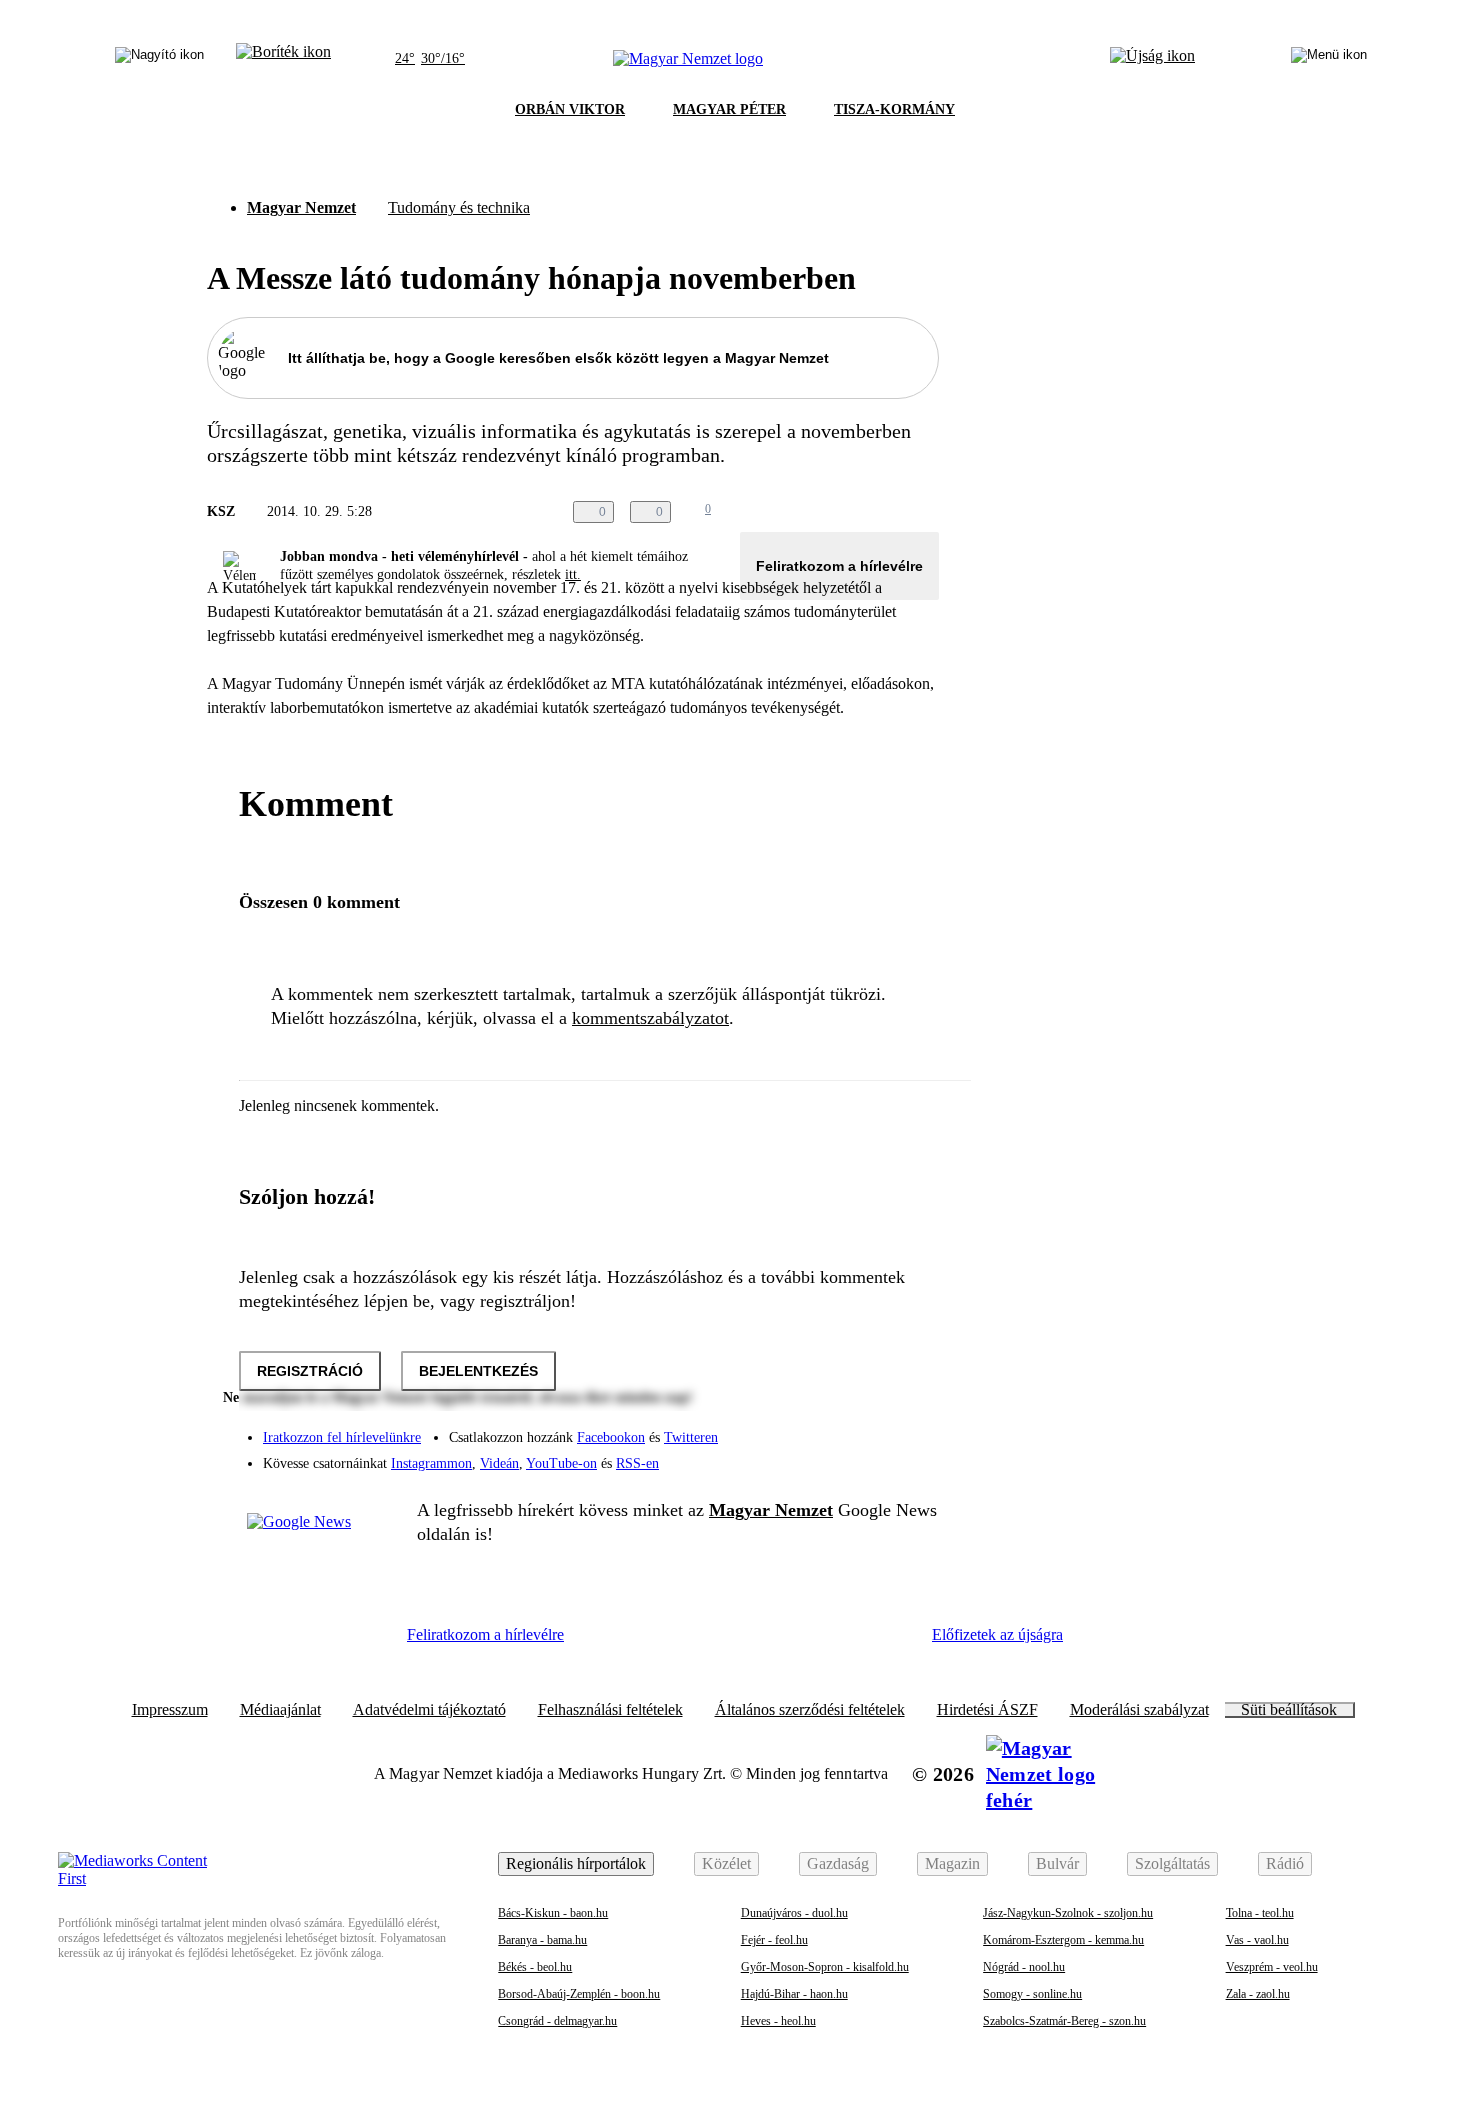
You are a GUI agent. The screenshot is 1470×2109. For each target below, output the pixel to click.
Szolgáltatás (1172, 1863)
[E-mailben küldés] (847, 512)
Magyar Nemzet (301, 207)
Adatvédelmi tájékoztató (429, 1710)
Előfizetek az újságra (997, 1634)
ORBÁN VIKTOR (570, 109)
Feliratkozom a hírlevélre (839, 566)
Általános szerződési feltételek (810, 1710)
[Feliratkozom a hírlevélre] (283, 59)
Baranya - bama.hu (542, 1940)
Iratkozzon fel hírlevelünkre (342, 1437)
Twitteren (691, 1437)
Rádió (1285, 1863)
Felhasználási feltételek (610, 1710)
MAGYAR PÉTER (729, 109)
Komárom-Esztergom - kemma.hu (1063, 1940)
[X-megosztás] (887, 512)
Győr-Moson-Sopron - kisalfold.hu (825, 1967)
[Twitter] (911, 1428)
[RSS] (911, 1456)
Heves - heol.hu (778, 2021)
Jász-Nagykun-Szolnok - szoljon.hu (1068, 1913)
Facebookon (611, 1437)
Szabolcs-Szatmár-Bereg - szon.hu (1064, 2021)
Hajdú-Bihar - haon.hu (794, 1994)
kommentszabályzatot (650, 1018)
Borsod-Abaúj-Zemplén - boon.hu (579, 1994)
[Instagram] (871, 1428)
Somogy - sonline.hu (1032, 1994)
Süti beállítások (1289, 1710)
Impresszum (170, 1710)
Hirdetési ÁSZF (987, 1710)
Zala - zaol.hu (1258, 1994)
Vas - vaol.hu (1257, 1940)
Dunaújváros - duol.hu (794, 1913)
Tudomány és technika (459, 207)
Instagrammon (431, 1463)
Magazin (952, 1863)
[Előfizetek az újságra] (1152, 59)
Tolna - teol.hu (1260, 1913)
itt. (573, 574)
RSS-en (637, 1463)
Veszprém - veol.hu (1272, 1967)
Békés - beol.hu (535, 1967)
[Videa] (831, 1456)
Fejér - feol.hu (774, 1940)
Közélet (726, 1863)
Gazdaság (838, 1863)
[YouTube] (871, 1456)
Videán (499, 1463)
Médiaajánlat (280, 1710)
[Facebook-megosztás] (927, 512)
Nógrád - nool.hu (1024, 1967)
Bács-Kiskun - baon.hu (553, 1913)
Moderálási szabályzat (1139, 1710)
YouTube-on (561, 1463)
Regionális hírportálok (576, 1863)
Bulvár (1057, 1863)
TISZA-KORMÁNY (894, 109)
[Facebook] (831, 1428)
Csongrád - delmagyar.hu (557, 2021)
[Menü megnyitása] (1329, 59)
